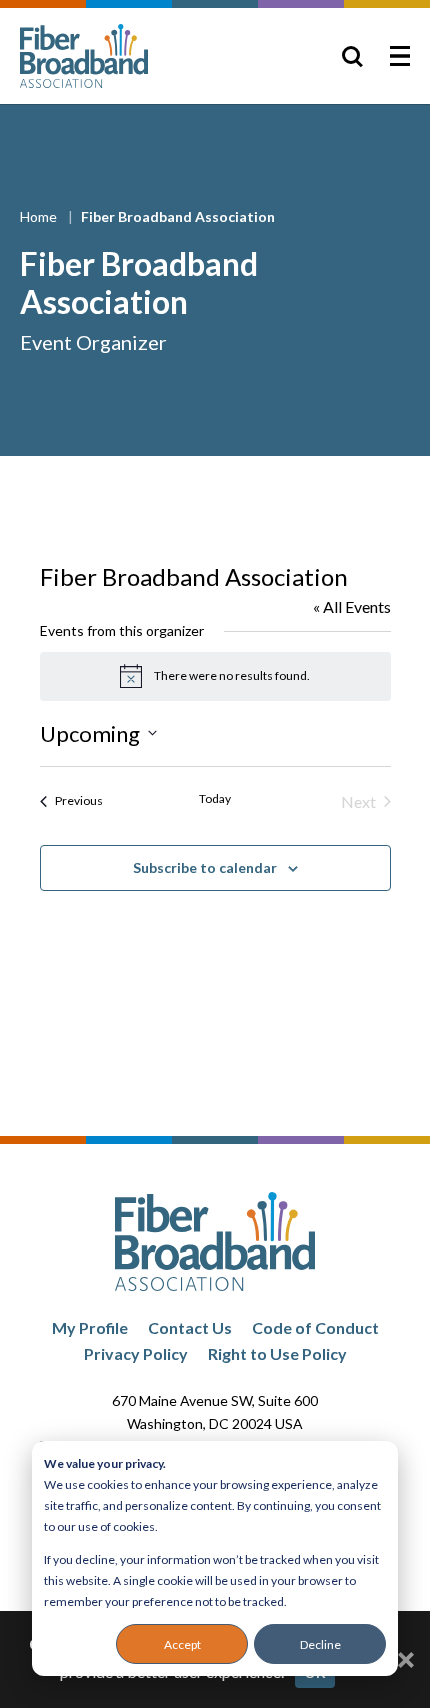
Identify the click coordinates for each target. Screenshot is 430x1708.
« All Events (352, 606)
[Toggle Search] (352, 56)
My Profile (90, 1327)
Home (40, 216)
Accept (182, 1644)
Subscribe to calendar (205, 867)
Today (215, 798)
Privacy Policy (136, 1353)
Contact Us (190, 1327)
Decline (320, 1644)
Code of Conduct (315, 1327)
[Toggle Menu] (400, 56)
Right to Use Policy (277, 1353)
